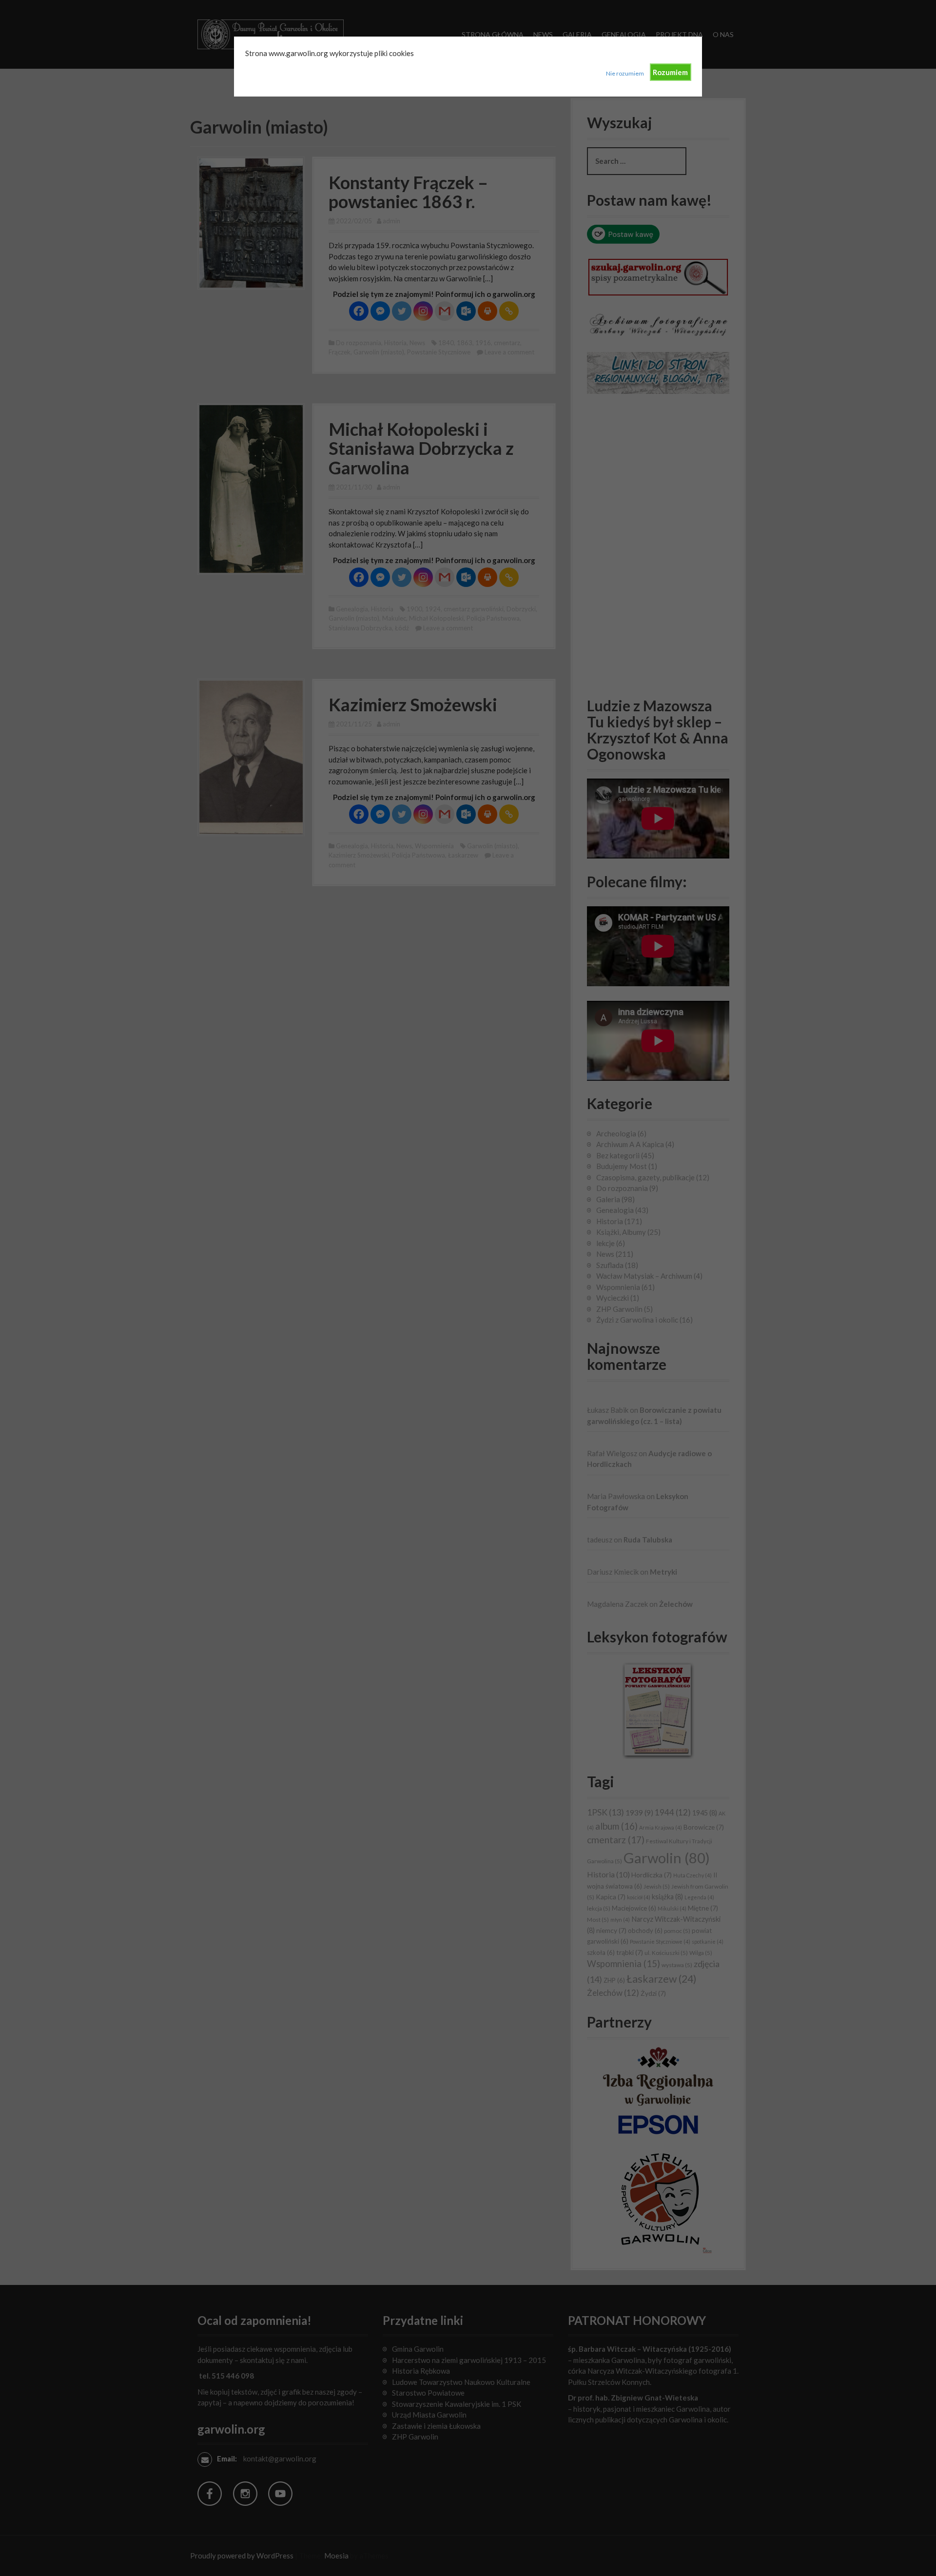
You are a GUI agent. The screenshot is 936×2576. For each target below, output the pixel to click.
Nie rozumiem (625, 73)
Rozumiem (670, 72)
